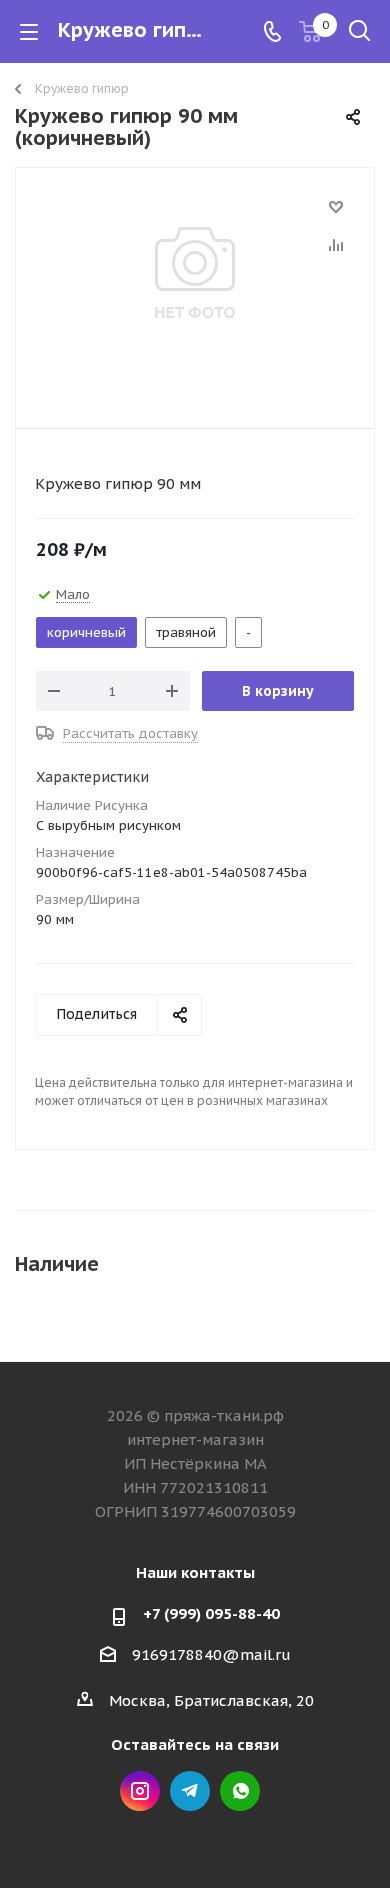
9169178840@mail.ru (211, 1654)
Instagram (140, 1791)
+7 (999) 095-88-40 (211, 1613)
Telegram (190, 1791)
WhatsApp (240, 1791)
